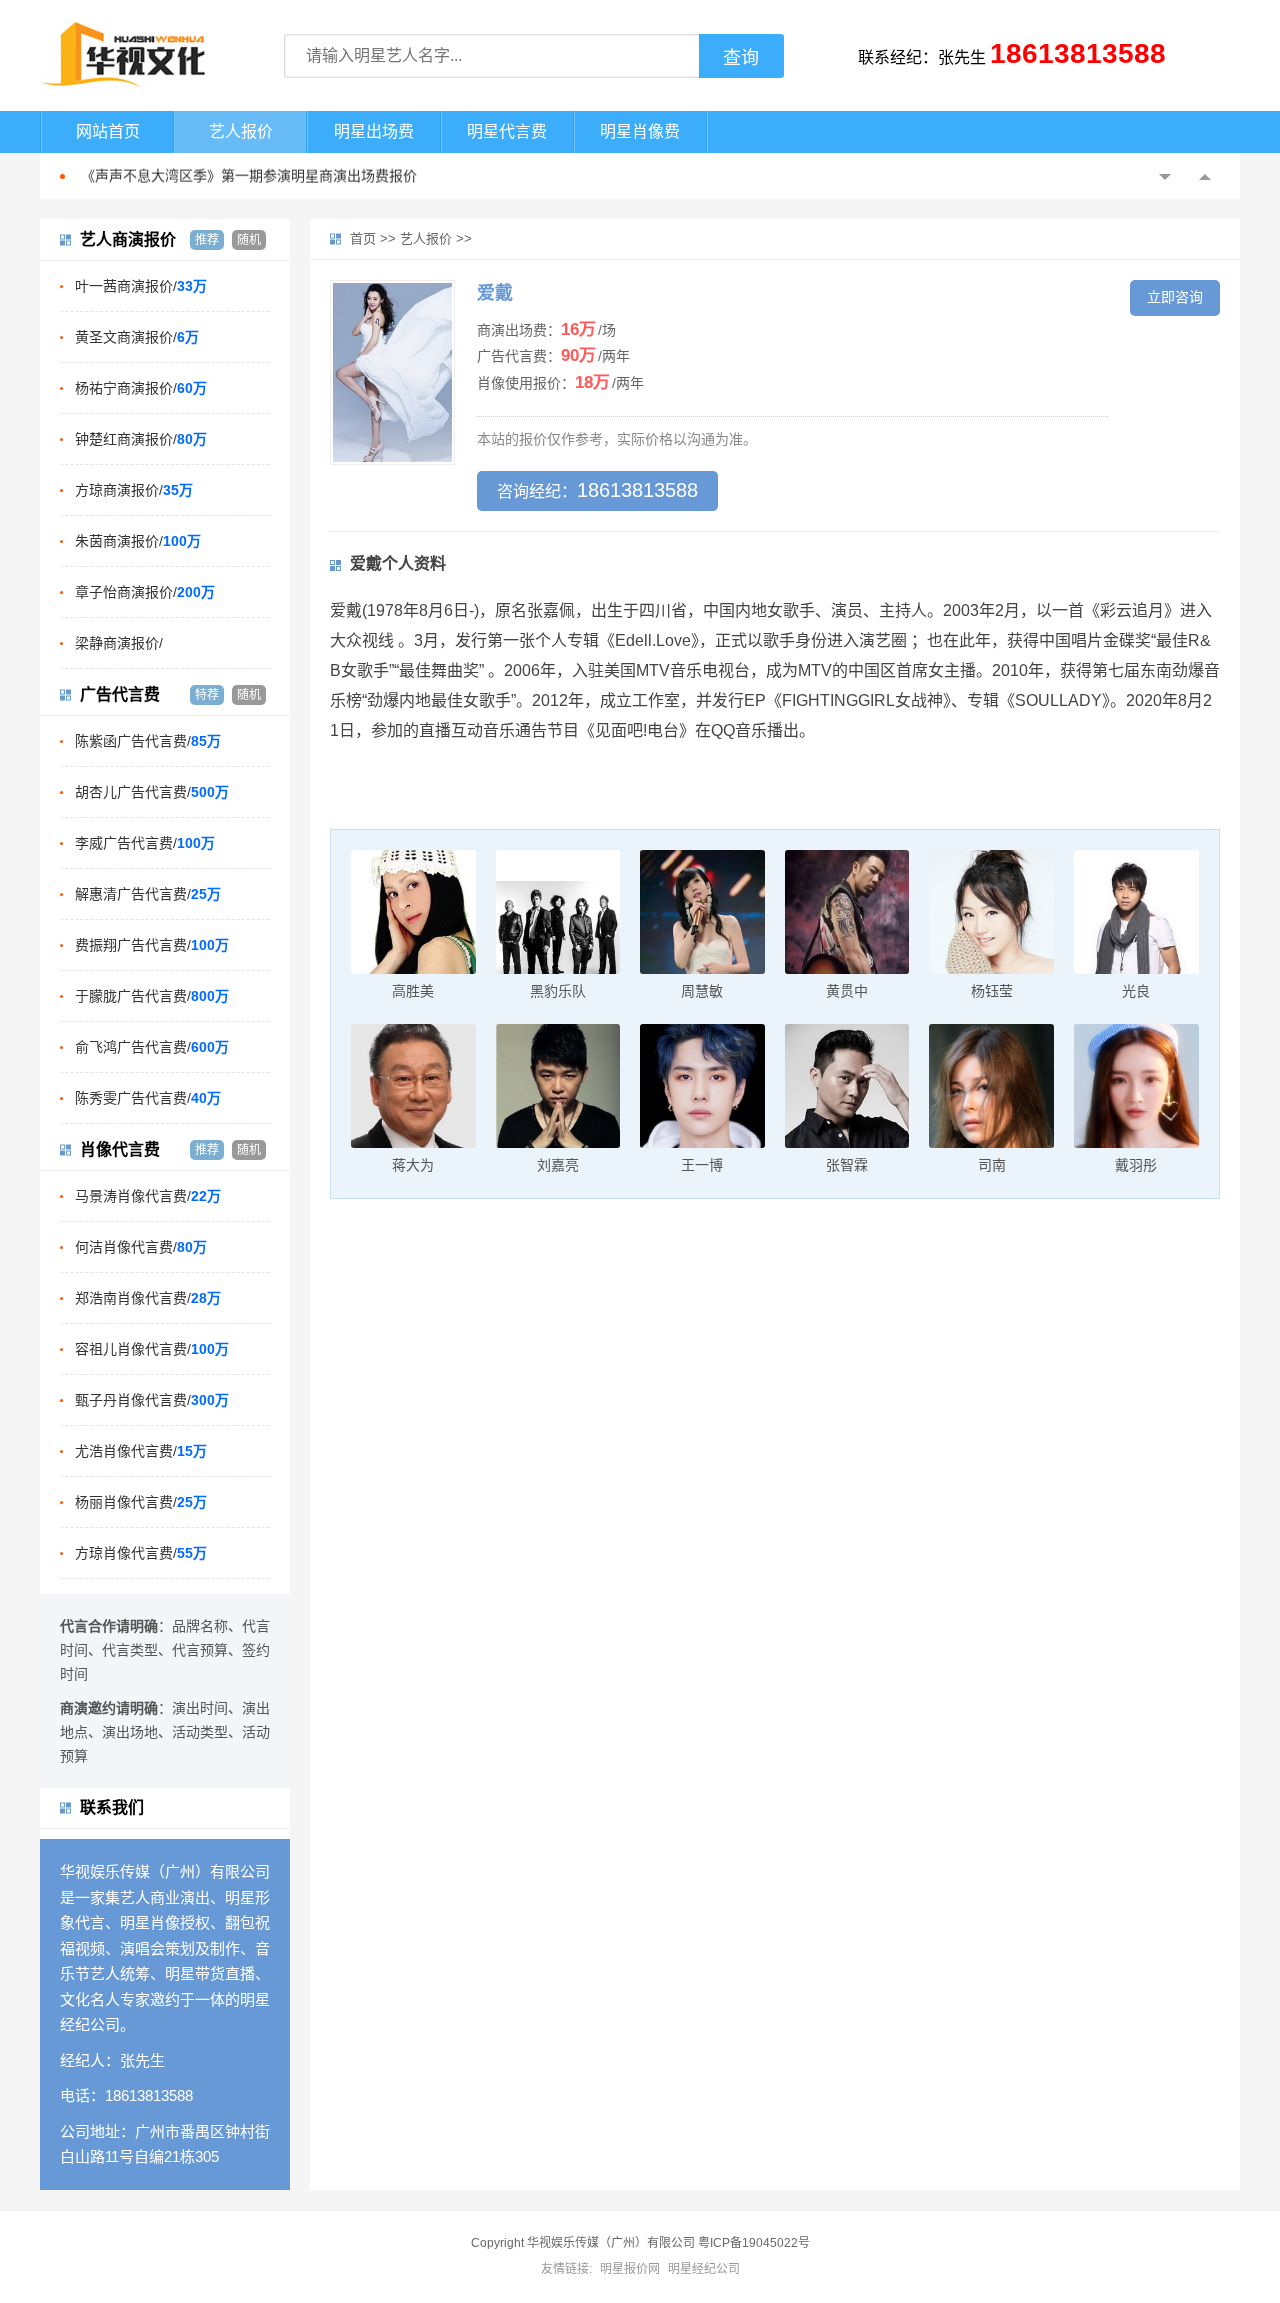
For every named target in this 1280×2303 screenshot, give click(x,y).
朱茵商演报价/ (138, 541)
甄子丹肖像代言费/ (152, 1400)
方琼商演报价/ (134, 490)
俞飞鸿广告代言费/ (152, 1047)
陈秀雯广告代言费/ (148, 1098)
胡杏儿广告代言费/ (152, 792)
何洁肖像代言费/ (141, 1247)
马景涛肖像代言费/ (148, 1196)
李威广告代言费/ (145, 843)
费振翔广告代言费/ (152, 945)
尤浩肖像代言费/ (141, 1451)
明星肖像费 (640, 131)
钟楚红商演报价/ (141, 439)
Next (1205, 177)
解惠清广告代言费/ (148, 894)
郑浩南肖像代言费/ (148, 1298)
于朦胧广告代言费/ (152, 996)
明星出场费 (374, 131)
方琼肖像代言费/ (141, 1553)
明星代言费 (507, 131)
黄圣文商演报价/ (137, 337)
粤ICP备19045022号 (754, 2243)
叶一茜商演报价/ (141, 286)
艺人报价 (241, 131)
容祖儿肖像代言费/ (152, 1349)
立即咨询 (1175, 297)
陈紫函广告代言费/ (148, 741)
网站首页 (108, 131)
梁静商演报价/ (119, 643)
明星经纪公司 (704, 2269)
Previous (1165, 177)
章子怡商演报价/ (145, 592)
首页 (363, 238)
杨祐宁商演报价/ (141, 388)
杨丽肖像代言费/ (141, 1502)
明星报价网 (630, 2269)
